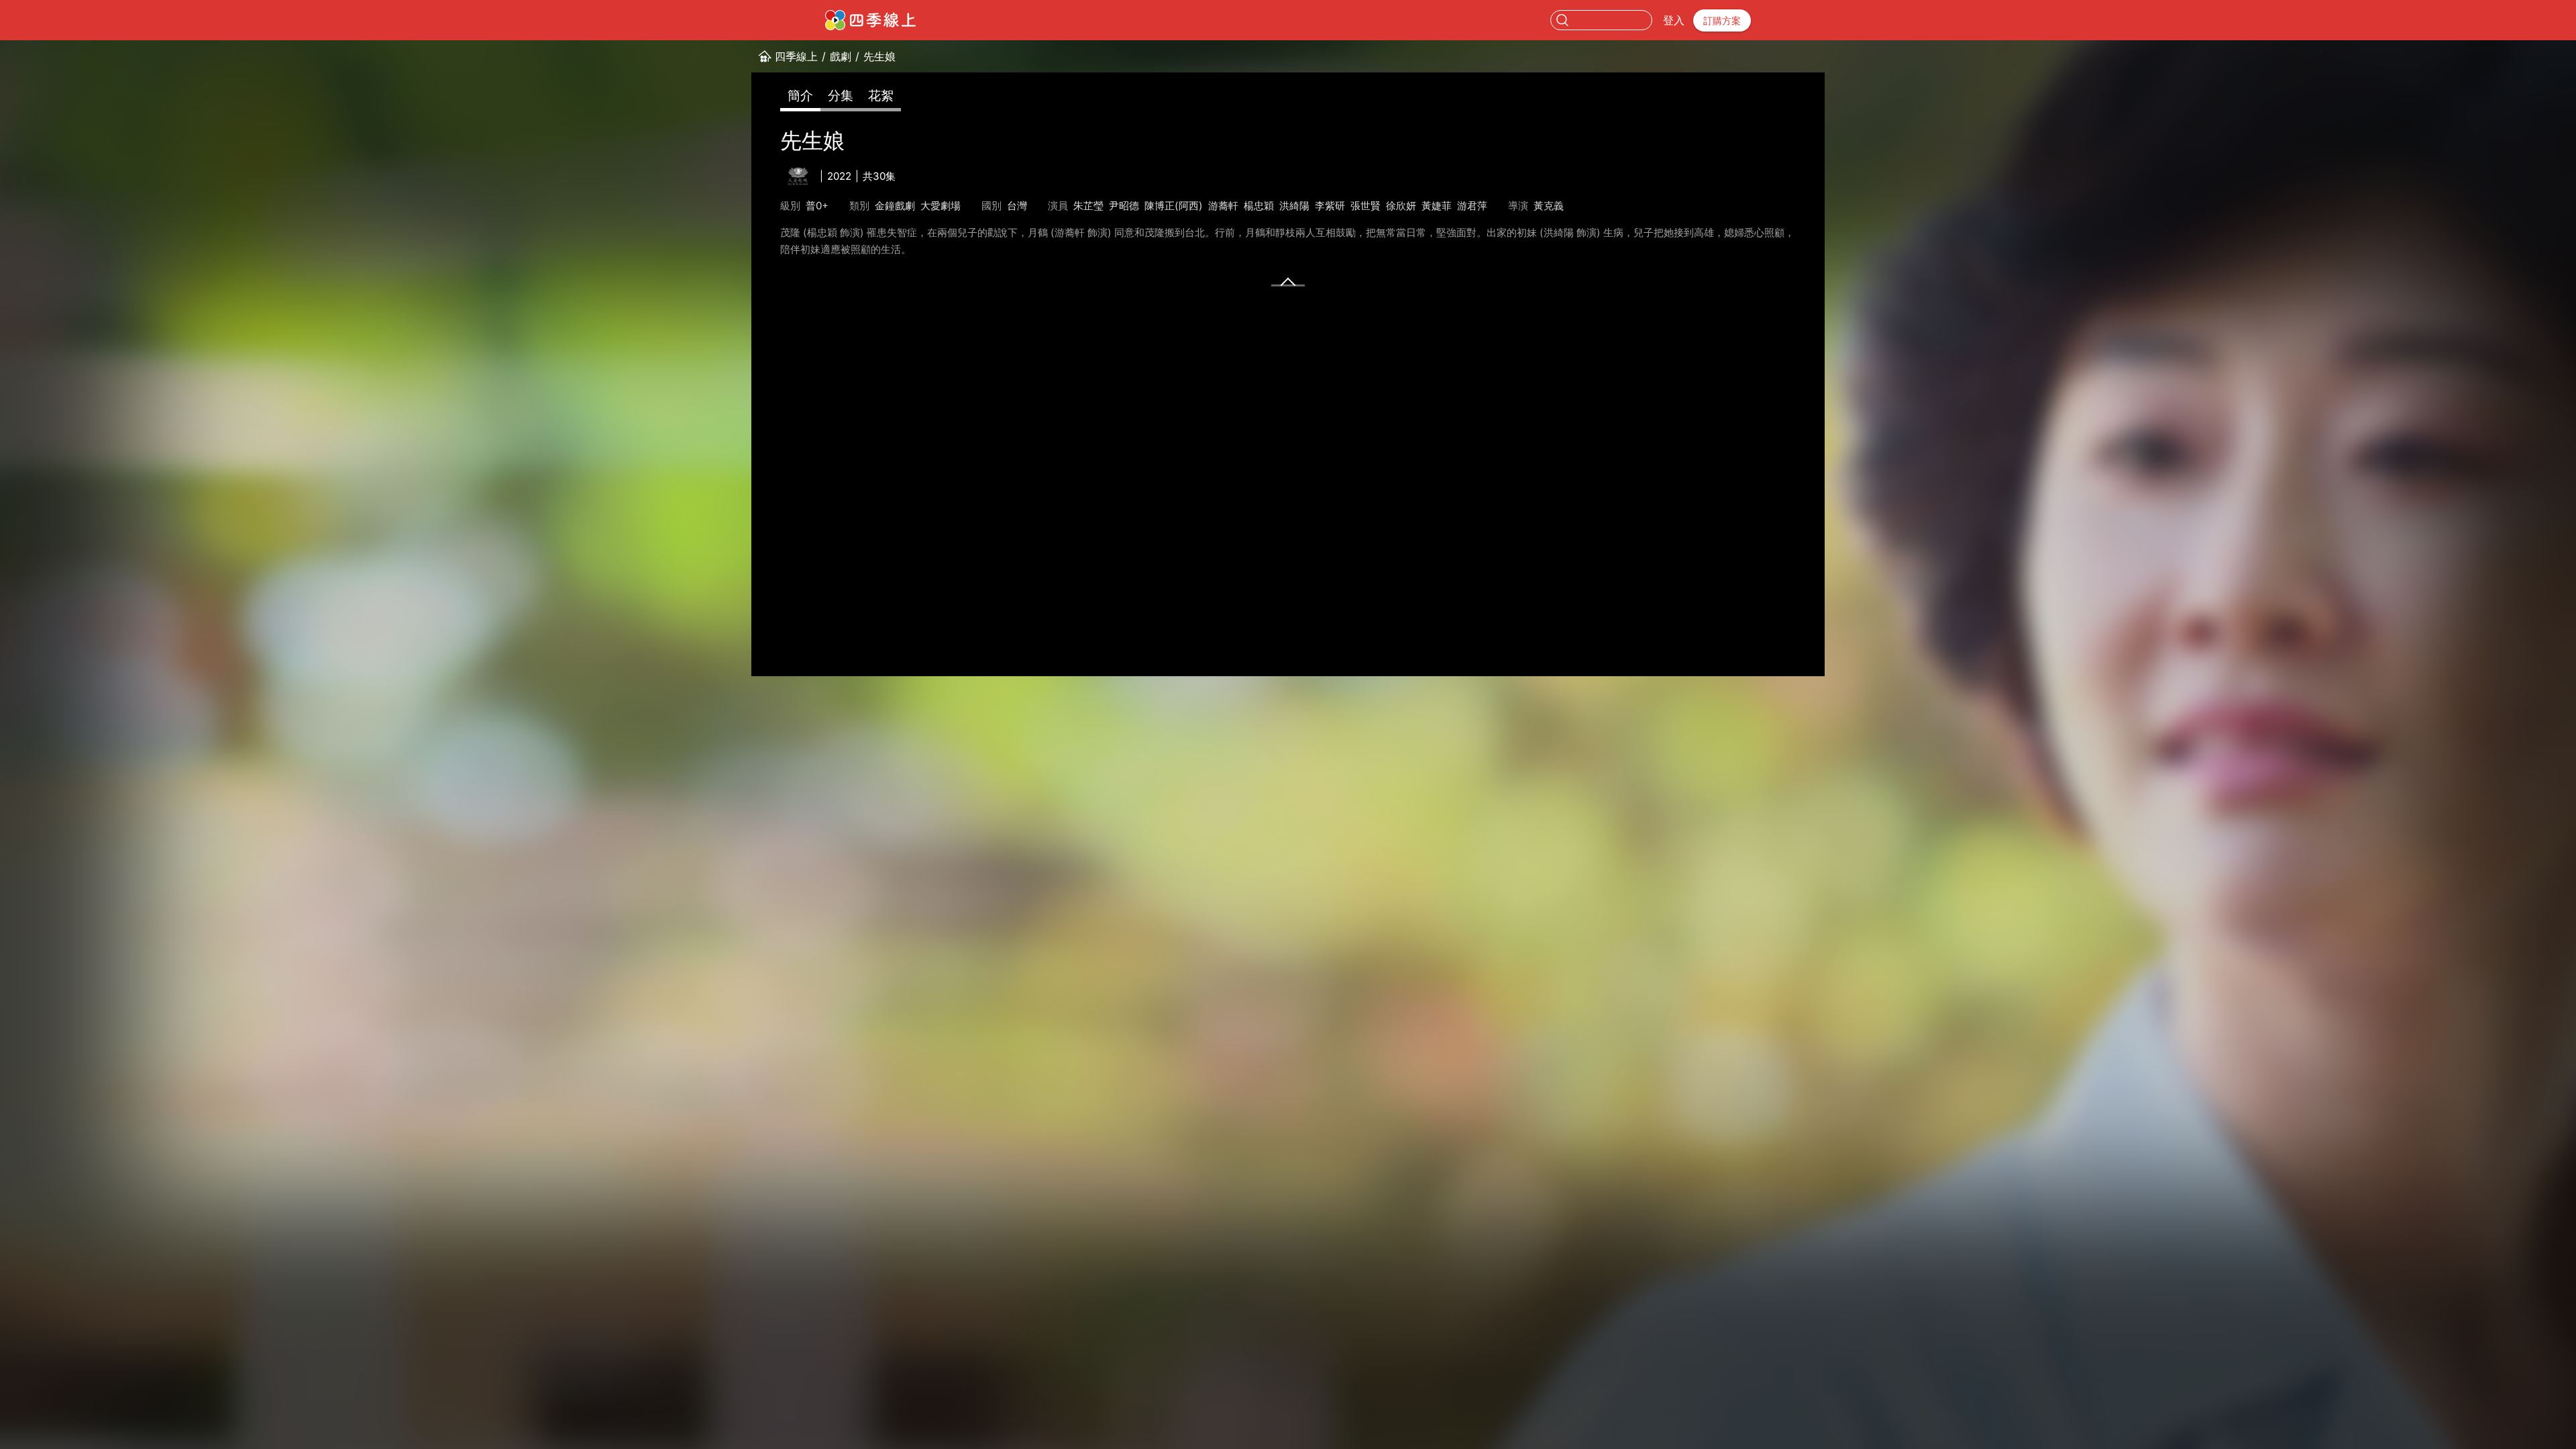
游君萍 (1472, 206)
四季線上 (796, 56)
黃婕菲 (1437, 206)
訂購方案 (1722, 20)
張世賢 (1365, 206)
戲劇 (841, 56)
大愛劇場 (941, 206)
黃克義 (1549, 206)
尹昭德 (1124, 206)
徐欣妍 (1401, 206)
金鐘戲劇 (895, 206)
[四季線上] (870, 20)
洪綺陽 (1294, 206)
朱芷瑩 (1088, 206)
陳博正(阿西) (1174, 206)
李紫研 (1330, 206)
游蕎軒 (1223, 206)
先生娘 (879, 56)
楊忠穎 (1259, 206)
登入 (1674, 20)
